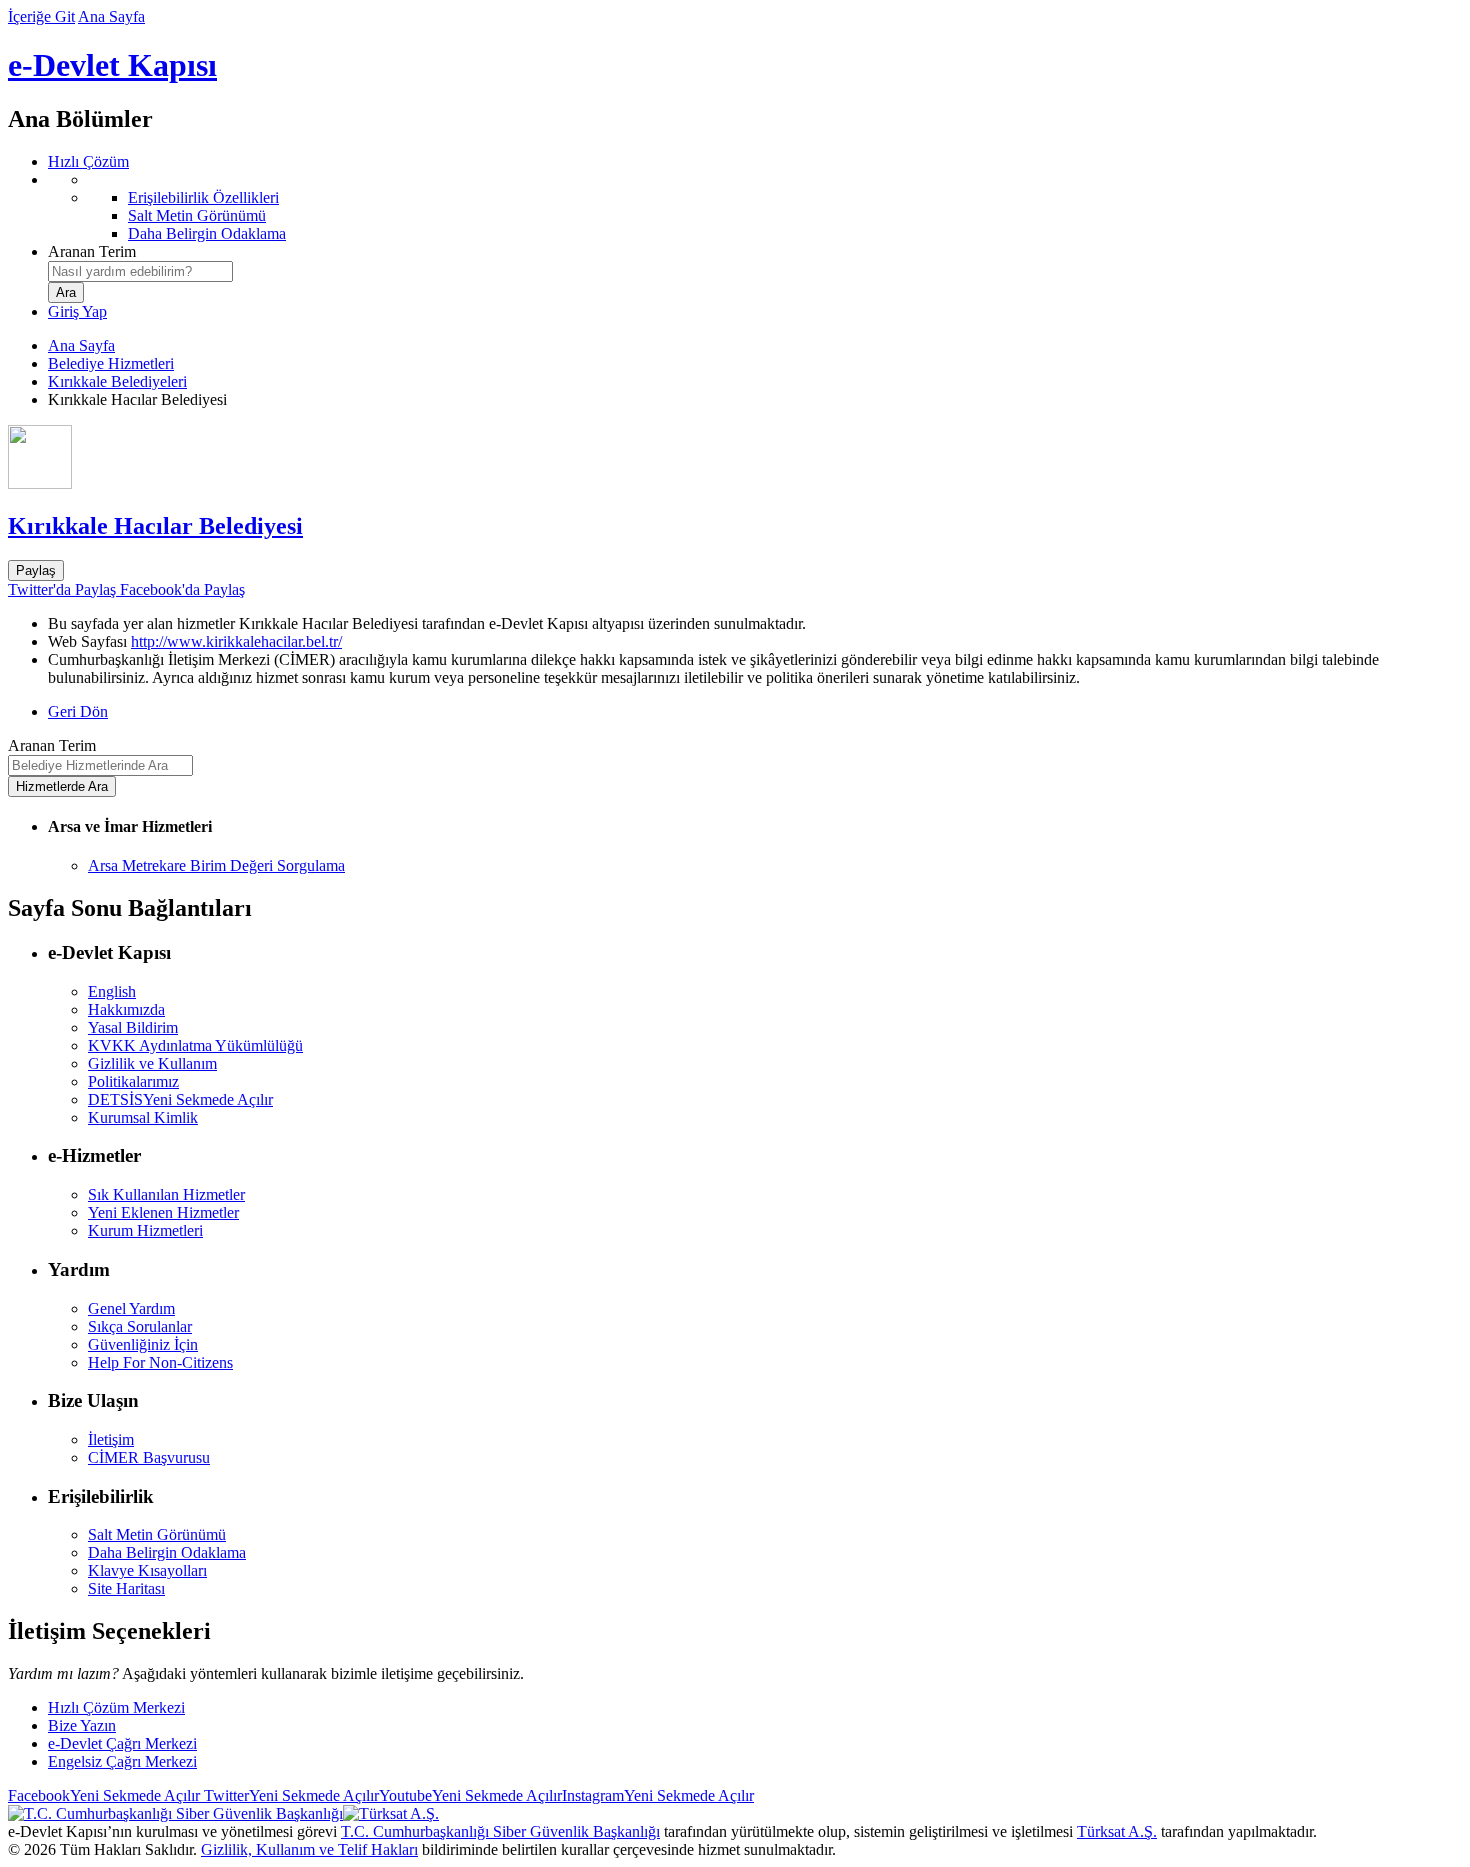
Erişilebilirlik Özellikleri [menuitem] (203, 197)
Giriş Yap (77, 311)
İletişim (111, 1439)
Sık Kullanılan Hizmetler (166, 1194)
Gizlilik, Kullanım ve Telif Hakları (309, 1849)
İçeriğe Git (41, 16)
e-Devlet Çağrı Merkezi (122, 1743)
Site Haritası (126, 1588)
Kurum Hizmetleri (145, 1230)
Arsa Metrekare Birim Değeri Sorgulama (216, 865)
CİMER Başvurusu (149, 1457)
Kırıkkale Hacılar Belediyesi (155, 526)
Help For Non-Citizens (160, 1362)
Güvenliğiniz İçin (143, 1344)
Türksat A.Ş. (1117, 1831)
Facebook (104, 1795)
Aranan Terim (92, 251)
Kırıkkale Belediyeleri (117, 381)
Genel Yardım (131, 1308)
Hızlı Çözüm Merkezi (116, 1707)
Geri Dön (78, 711)
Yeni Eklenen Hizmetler (163, 1212)
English (112, 991)
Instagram (658, 1795)
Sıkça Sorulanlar (140, 1326)
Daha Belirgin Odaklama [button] (167, 1552)
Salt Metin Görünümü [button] (157, 1534)
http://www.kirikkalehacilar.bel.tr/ (236, 641)
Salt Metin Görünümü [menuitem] (197, 215)
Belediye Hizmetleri (111, 363)
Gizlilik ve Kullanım (152, 1063)
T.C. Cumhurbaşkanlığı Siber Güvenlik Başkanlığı (500, 1831)
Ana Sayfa (111, 16)
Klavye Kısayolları (147, 1570)
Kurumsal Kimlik (143, 1117)
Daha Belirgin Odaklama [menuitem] (207, 233)
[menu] (755, 207)
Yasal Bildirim (133, 1027)
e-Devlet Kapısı (112, 65)
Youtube (470, 1795)
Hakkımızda (126, 1009)
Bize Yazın (82, 1725)
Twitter (289, 1795)
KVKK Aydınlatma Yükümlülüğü (195, 1045)
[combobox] (140, 271)
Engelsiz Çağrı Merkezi (122, 1761)
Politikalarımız (133, 1081)
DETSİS (180, 1099)
